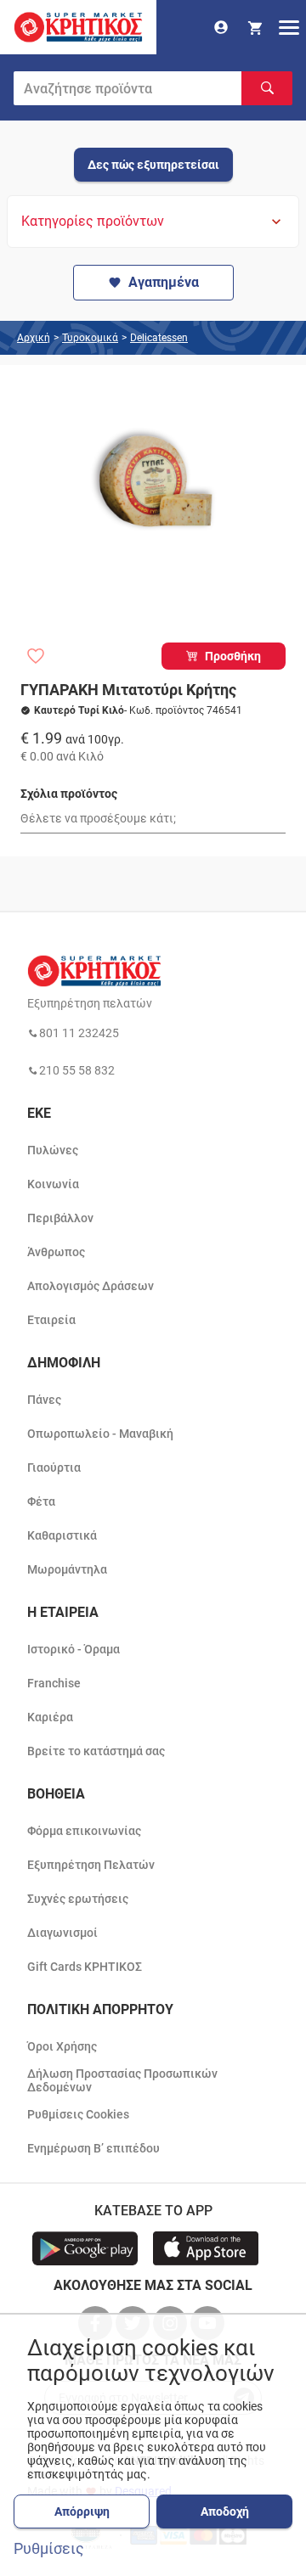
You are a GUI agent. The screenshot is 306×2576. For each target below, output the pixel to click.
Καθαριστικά (62, 1535)
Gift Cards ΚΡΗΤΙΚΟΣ (85, 1967)
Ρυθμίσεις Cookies (78, 2114)
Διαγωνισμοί (62, 1933)
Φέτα (41, 1501)
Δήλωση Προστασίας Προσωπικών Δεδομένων (122, 2080)
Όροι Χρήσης (62, 2046)
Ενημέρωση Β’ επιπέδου (93, 2148)
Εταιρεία (51, 1320)
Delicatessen (159, 338)
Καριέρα (50, 1717)
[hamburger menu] (289, 27)
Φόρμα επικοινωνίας (84, 1831)
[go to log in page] (221, 27)
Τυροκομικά (90, 338)
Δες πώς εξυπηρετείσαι (153, 165)
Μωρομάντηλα (67, 1569)
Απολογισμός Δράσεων (91, 1286)
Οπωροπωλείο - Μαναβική (100, 1434)
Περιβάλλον (60, 1218)
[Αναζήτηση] (267, 88)
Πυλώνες (53, 1150)
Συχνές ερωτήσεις (78, 1899)
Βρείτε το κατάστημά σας (96, 1751)
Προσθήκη (233, 656)
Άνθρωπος (56, 1252)
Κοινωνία (53, 1184)
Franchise (54, 1683)
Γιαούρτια (54, 1468)
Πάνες (44, 1400)
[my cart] (255, 27)
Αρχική (34, 338)
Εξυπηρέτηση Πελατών (91, 1865)
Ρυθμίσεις (49, 2549)
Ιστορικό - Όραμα (74, 1649)
